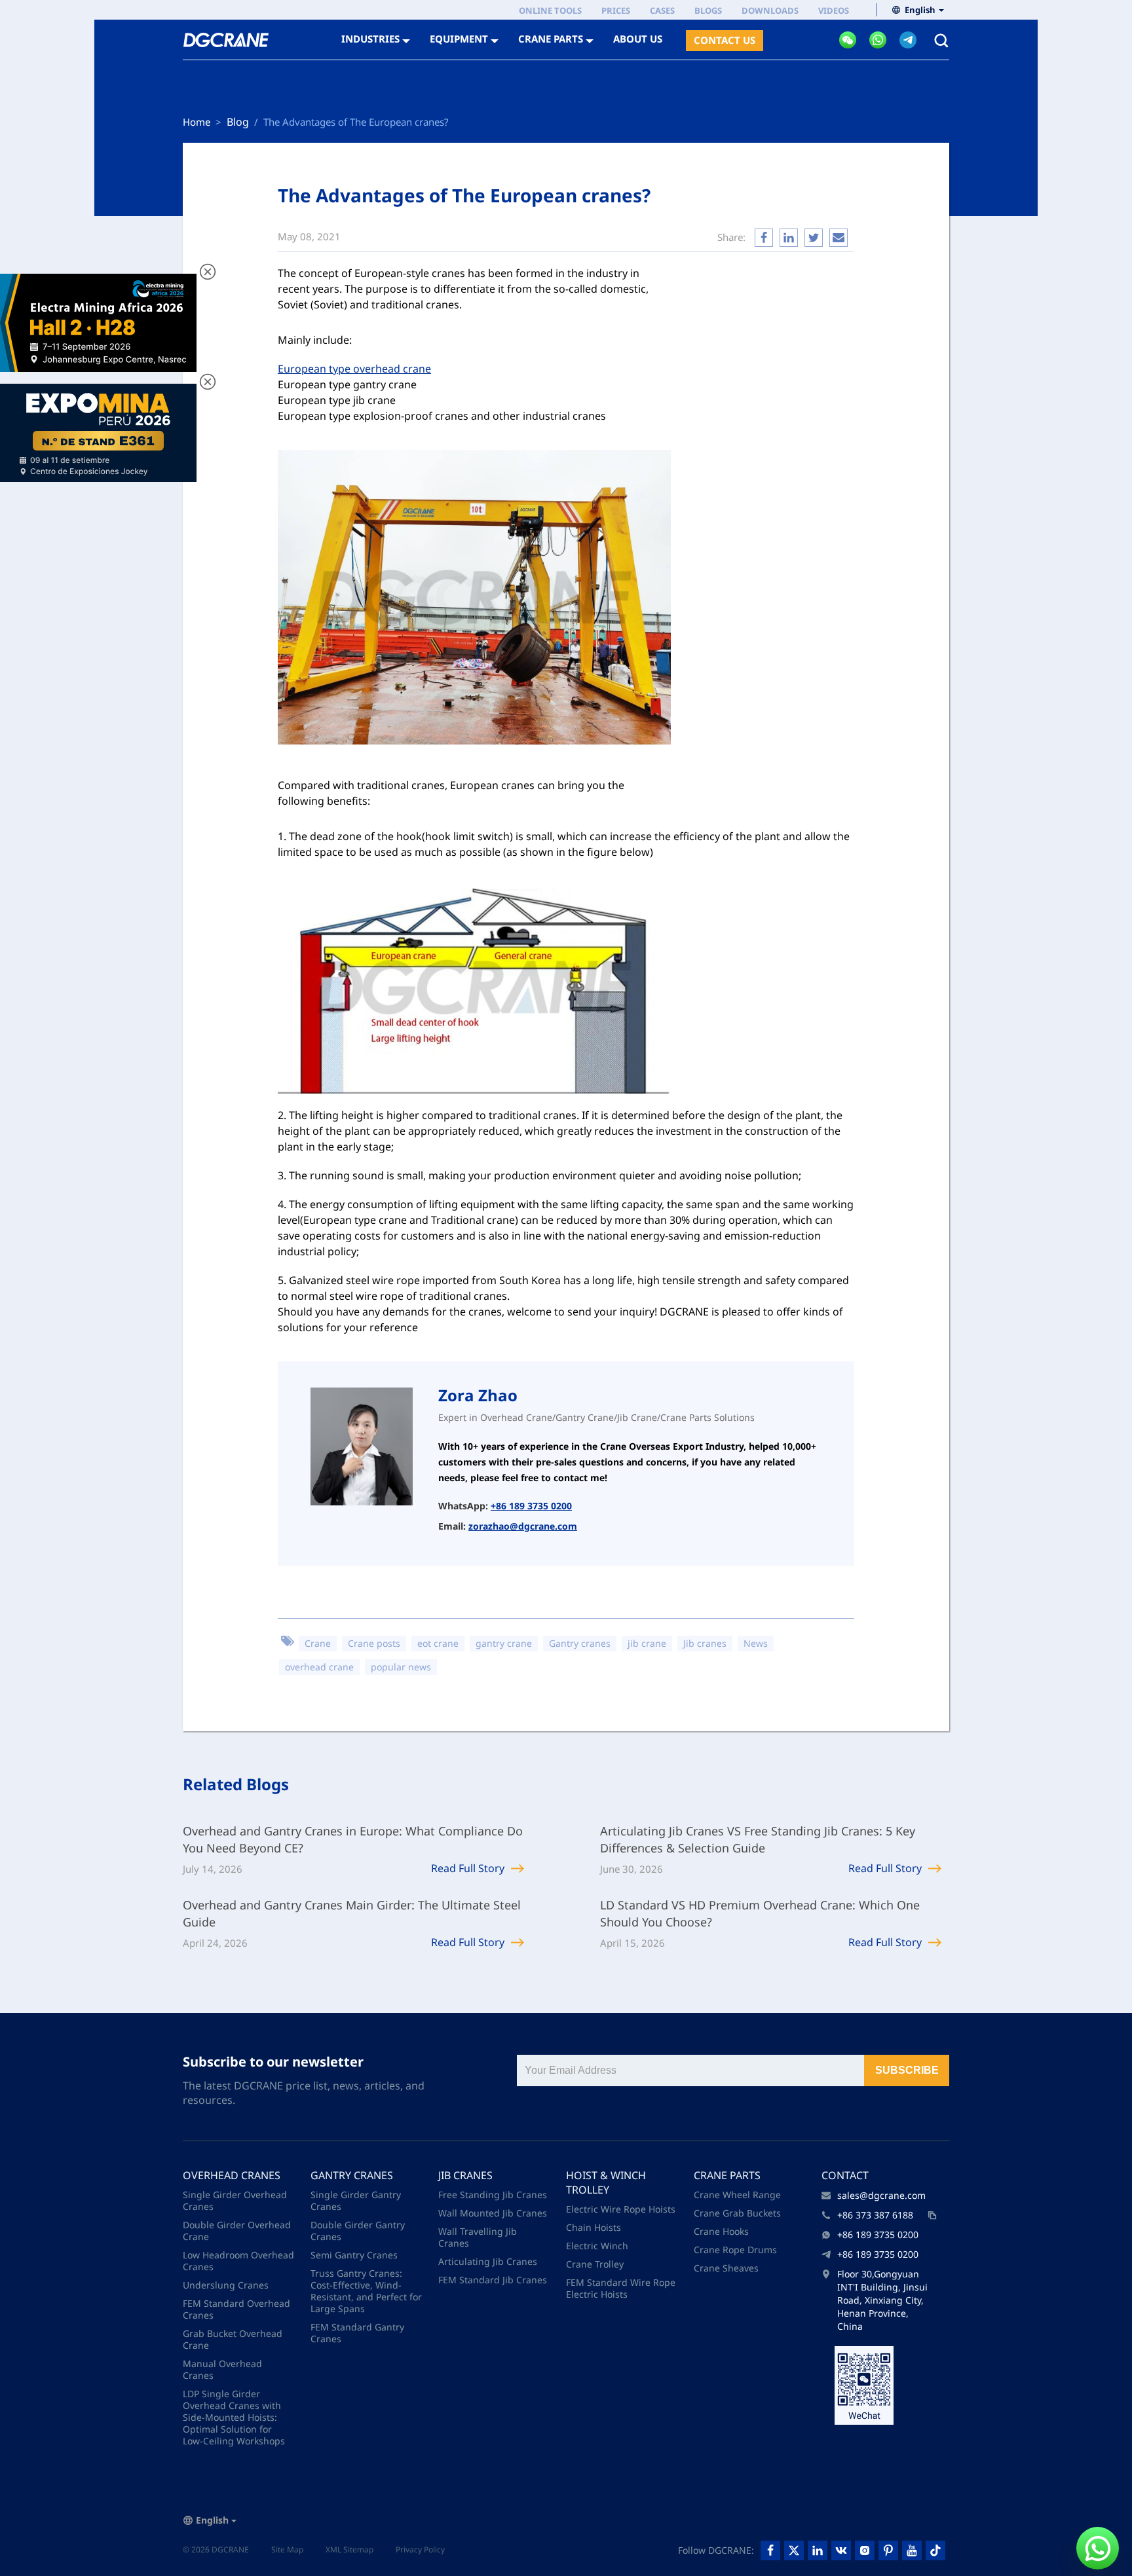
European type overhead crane (354, 369)
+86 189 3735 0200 (531, 1506)
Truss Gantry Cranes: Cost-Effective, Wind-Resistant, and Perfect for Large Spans (366, 2291)
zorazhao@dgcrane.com (523, 1526)
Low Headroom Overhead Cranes (238, 2261)
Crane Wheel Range (737, 2195)
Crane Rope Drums (735, 2250)
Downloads (770, 10)
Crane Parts (727, 2175)
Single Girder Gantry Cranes (356, 2200)
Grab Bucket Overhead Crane (233, 2339)
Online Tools (550, 10)
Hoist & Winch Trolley (606, 2182)
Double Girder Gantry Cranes (358, 2231)
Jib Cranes (465, 2175)
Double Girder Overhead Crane (237, 2231)
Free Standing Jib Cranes (493, 2195)
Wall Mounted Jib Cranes (493, 2213)
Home (197, 122)
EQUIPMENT (459, 39)
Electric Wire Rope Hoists (621, 2209)
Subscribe (907, 2070)
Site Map (287, 2549)
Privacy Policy (420, 2549)
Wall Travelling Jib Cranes (478, 2237)
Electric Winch (597, 2246)
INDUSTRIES (370, 39)
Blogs (708, 10)
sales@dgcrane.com (881, 2195)
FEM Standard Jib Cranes (493, 2280)
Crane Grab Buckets (737, 2213)
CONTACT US (725, 40)
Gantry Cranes (352, 2175)
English (920, 10)
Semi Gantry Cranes (354, 2255)
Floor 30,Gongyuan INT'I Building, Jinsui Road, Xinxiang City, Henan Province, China (882, 2300)
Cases (662, 10)
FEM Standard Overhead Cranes (236, 2309)
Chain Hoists (594, 2227)
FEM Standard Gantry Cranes (357, 2333)
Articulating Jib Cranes (488, 2261)
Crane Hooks (721, 2231)
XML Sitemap (349, 2549)
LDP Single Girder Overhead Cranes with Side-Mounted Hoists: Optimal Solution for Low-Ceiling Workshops (234, 2417)
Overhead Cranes (232, 2175)
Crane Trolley (595, 2264)
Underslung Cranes (226, 2285)
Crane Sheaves (726, 2268)
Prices (616, 10)
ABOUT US (638, 39)
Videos (834, 10)
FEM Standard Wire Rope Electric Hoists (621, 2288)
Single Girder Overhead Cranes (235, 2200)
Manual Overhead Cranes (222, 2369)
